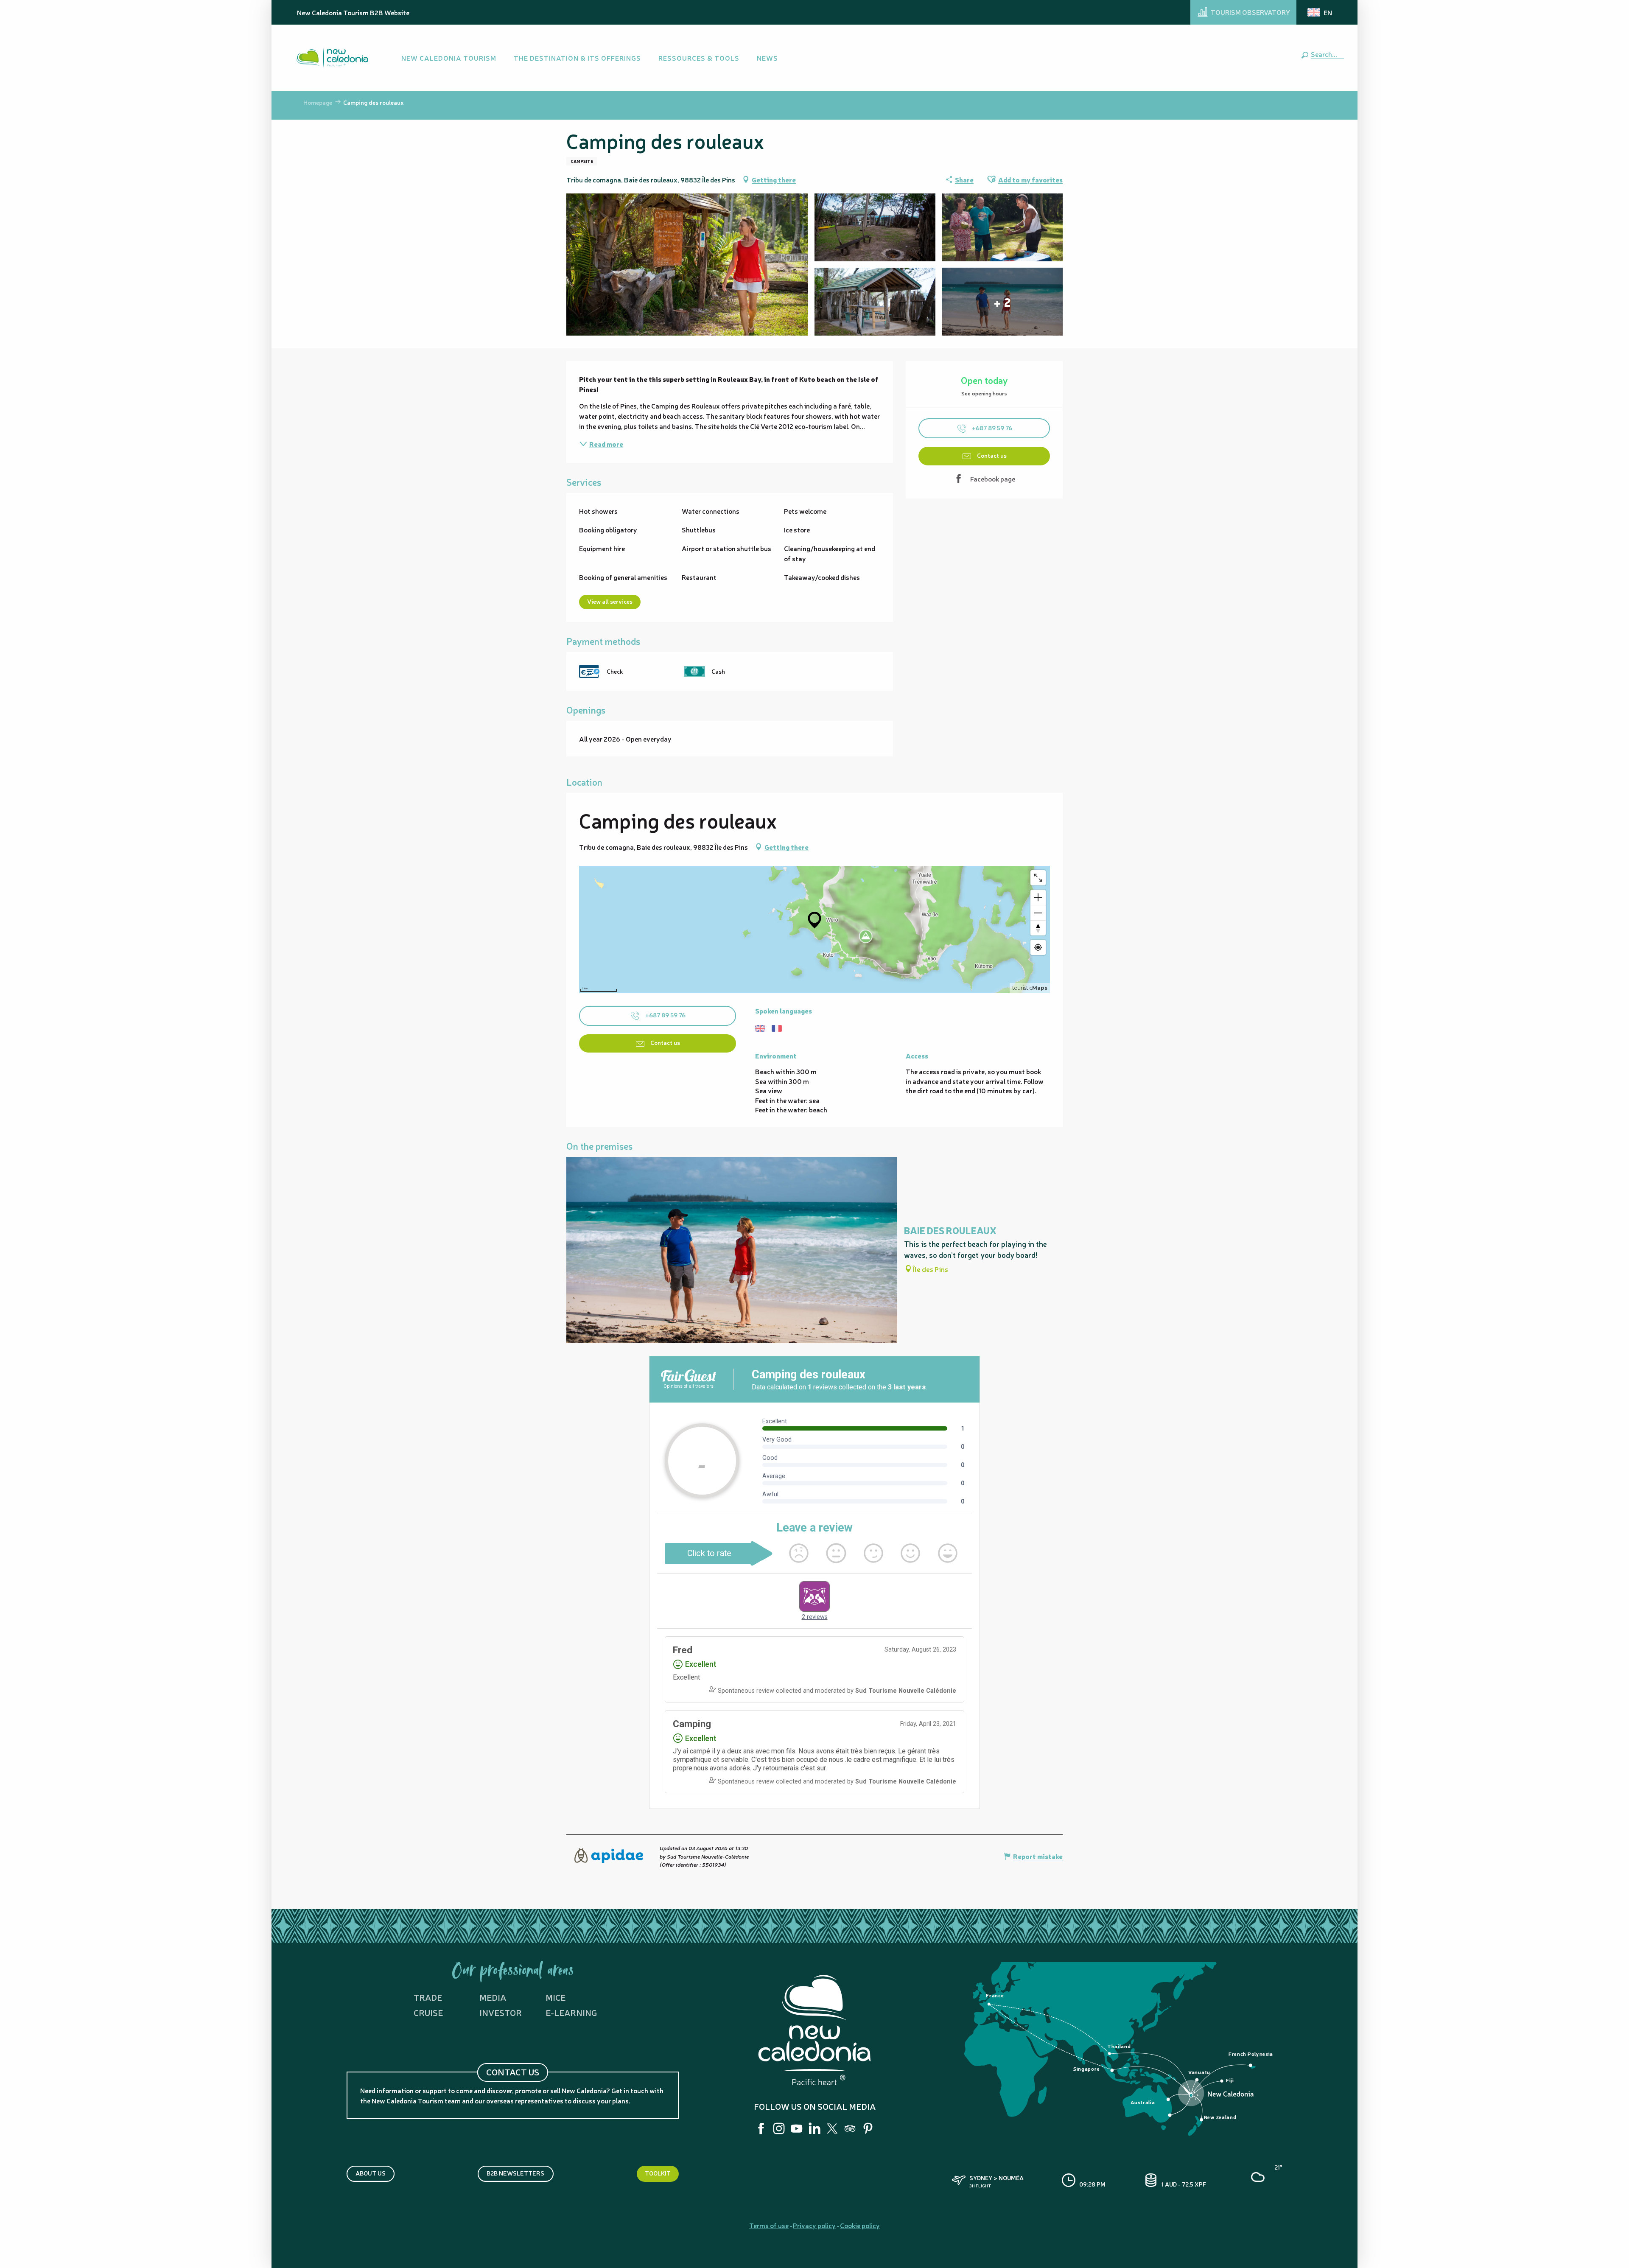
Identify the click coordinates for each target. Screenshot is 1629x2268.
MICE (556, 1997)
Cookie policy (860, 2225)
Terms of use (769, 2225)
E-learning (571, 2012)
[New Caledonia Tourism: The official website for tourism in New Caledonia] (332, 58)
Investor (501, 2012)
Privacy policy (814, 2225)
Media (493, 1997)
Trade (428, 1997)
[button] (1326, 54)
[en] (1320, 12)
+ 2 (1002, 302)
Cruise (428, 2012)
